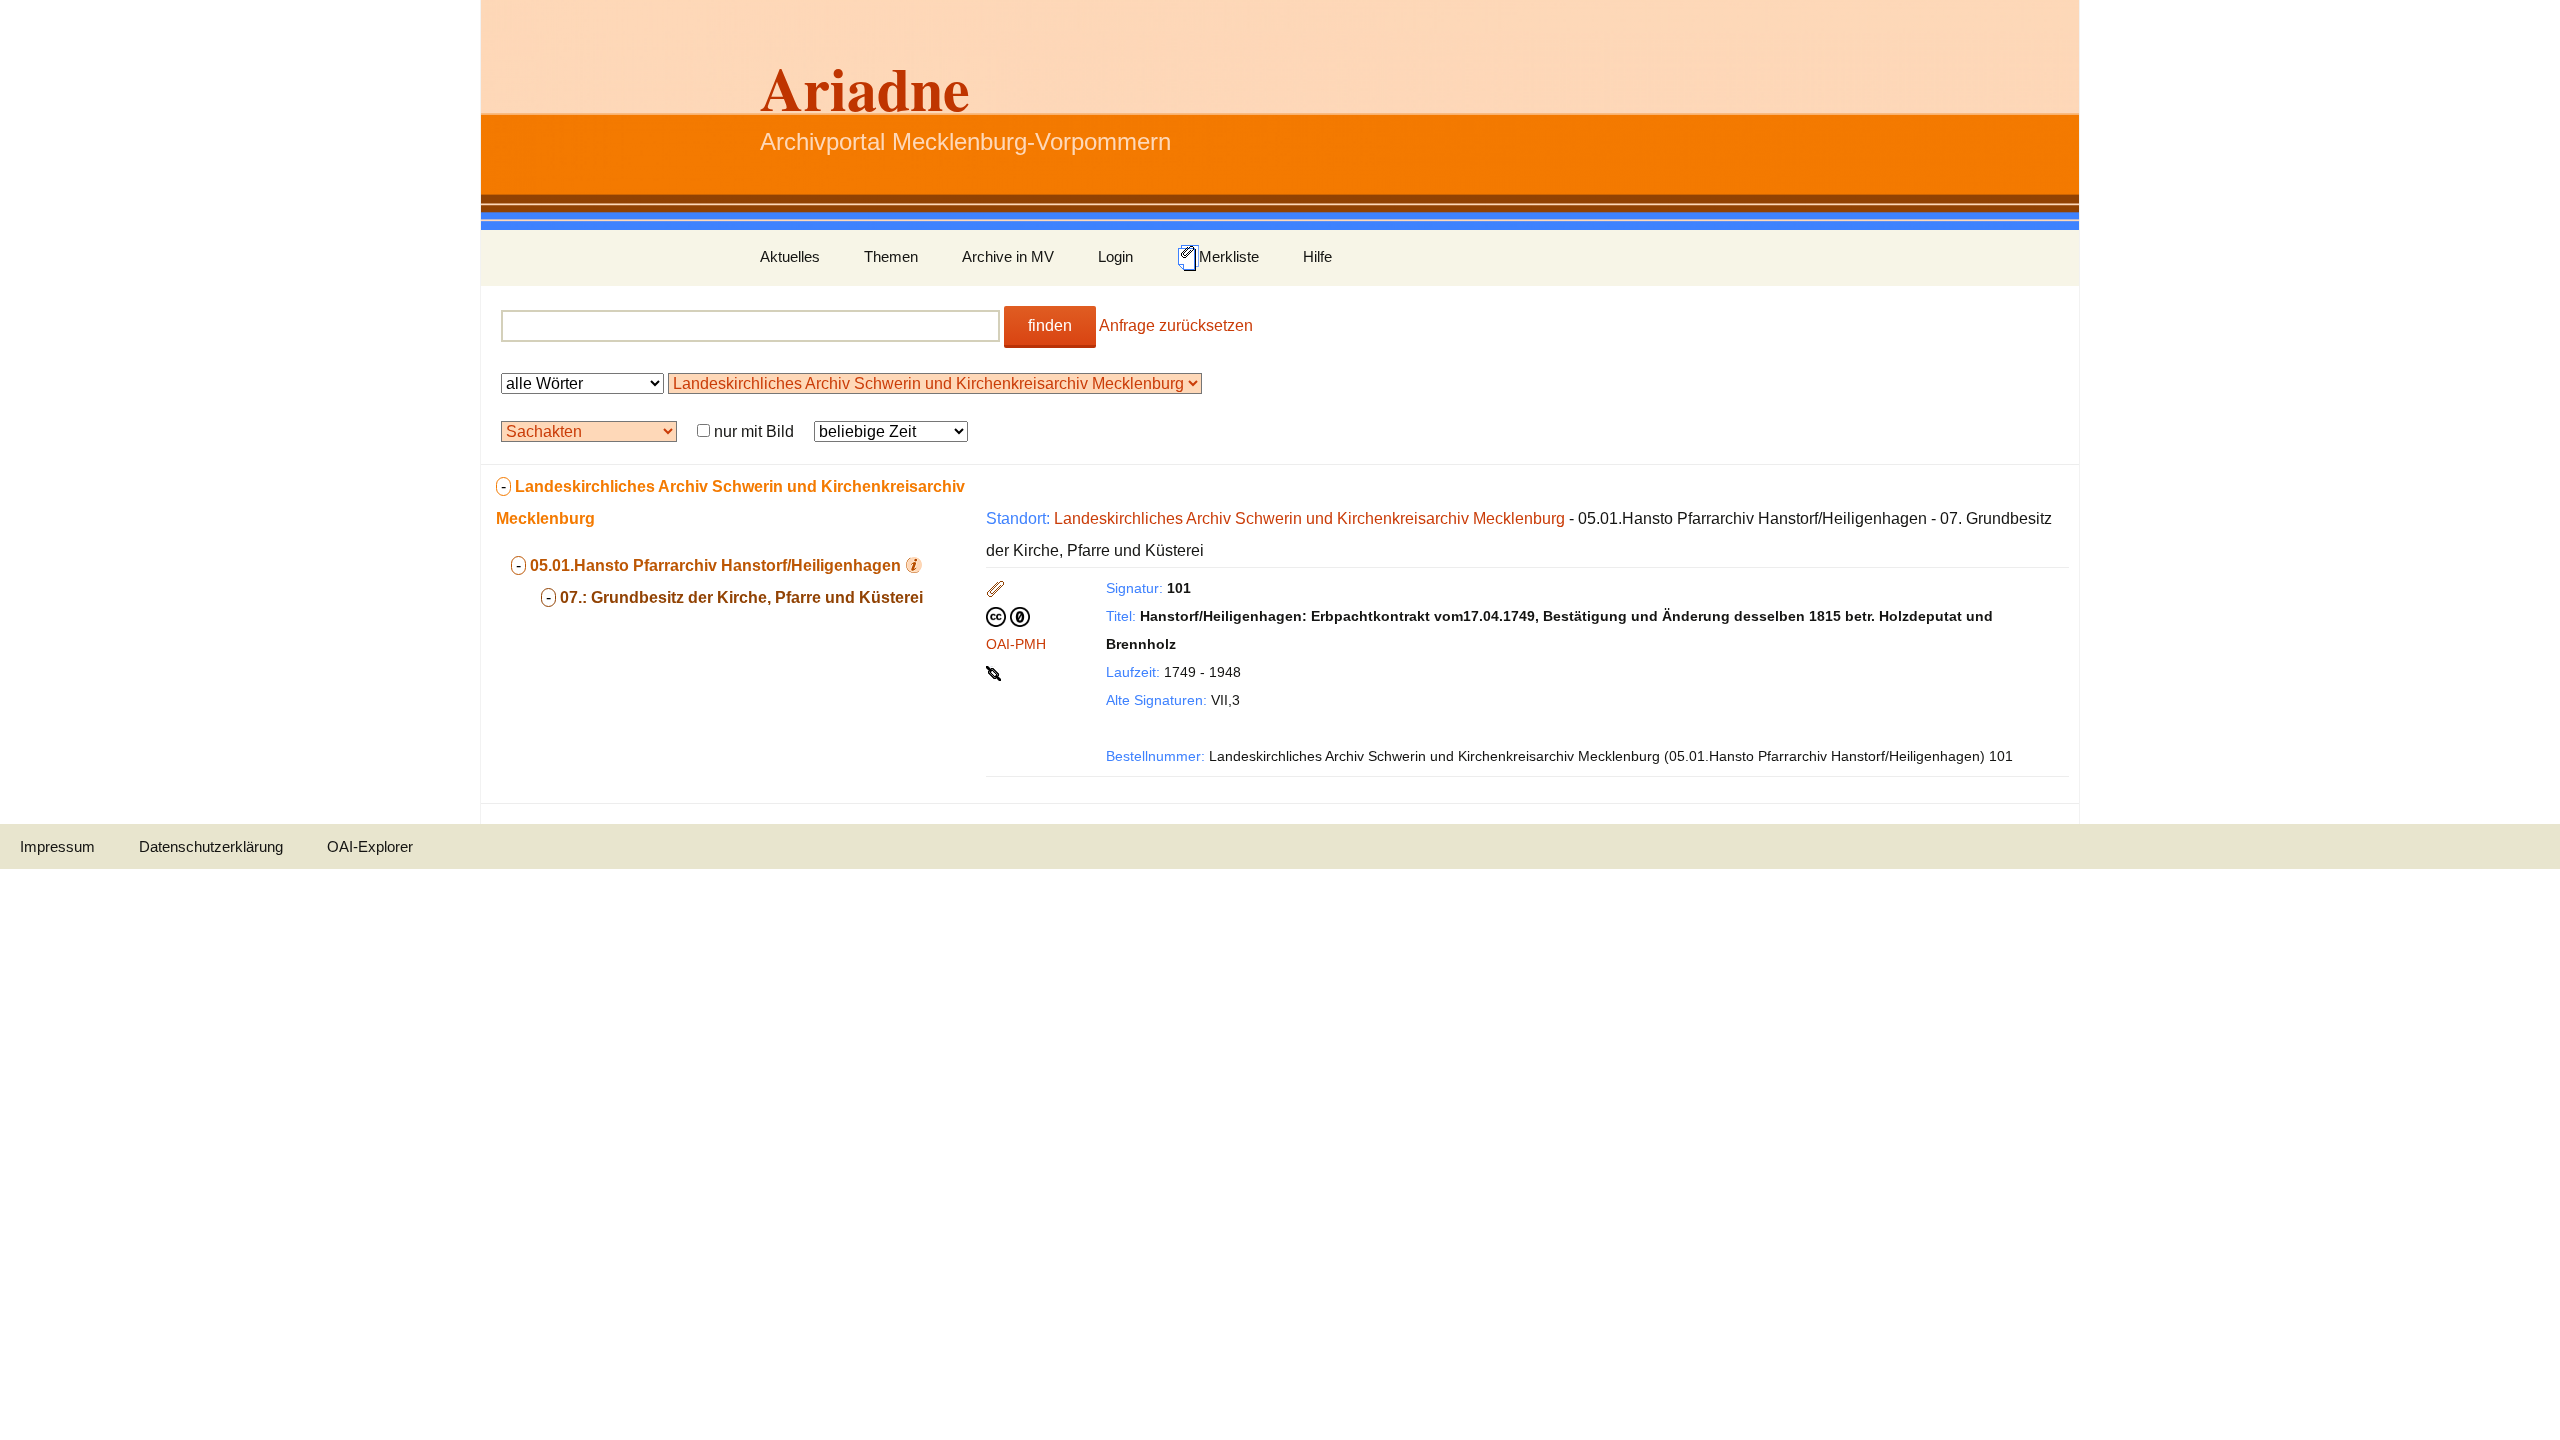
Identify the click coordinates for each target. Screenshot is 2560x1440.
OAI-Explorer (370, 846)
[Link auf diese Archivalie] (995, 672)
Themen (891, 256)
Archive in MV (1008, 256)
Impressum (57, 846)
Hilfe (1317, 256)
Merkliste (1229, 256)
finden (1050, 325)
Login (1115, 256)
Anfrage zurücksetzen (1176, 325)
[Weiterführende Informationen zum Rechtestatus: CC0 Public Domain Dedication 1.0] (1008, 616)
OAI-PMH (1016, 644)
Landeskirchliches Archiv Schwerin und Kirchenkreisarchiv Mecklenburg (1309, 518)
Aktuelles (790, 256)
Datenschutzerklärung (211, 846)
